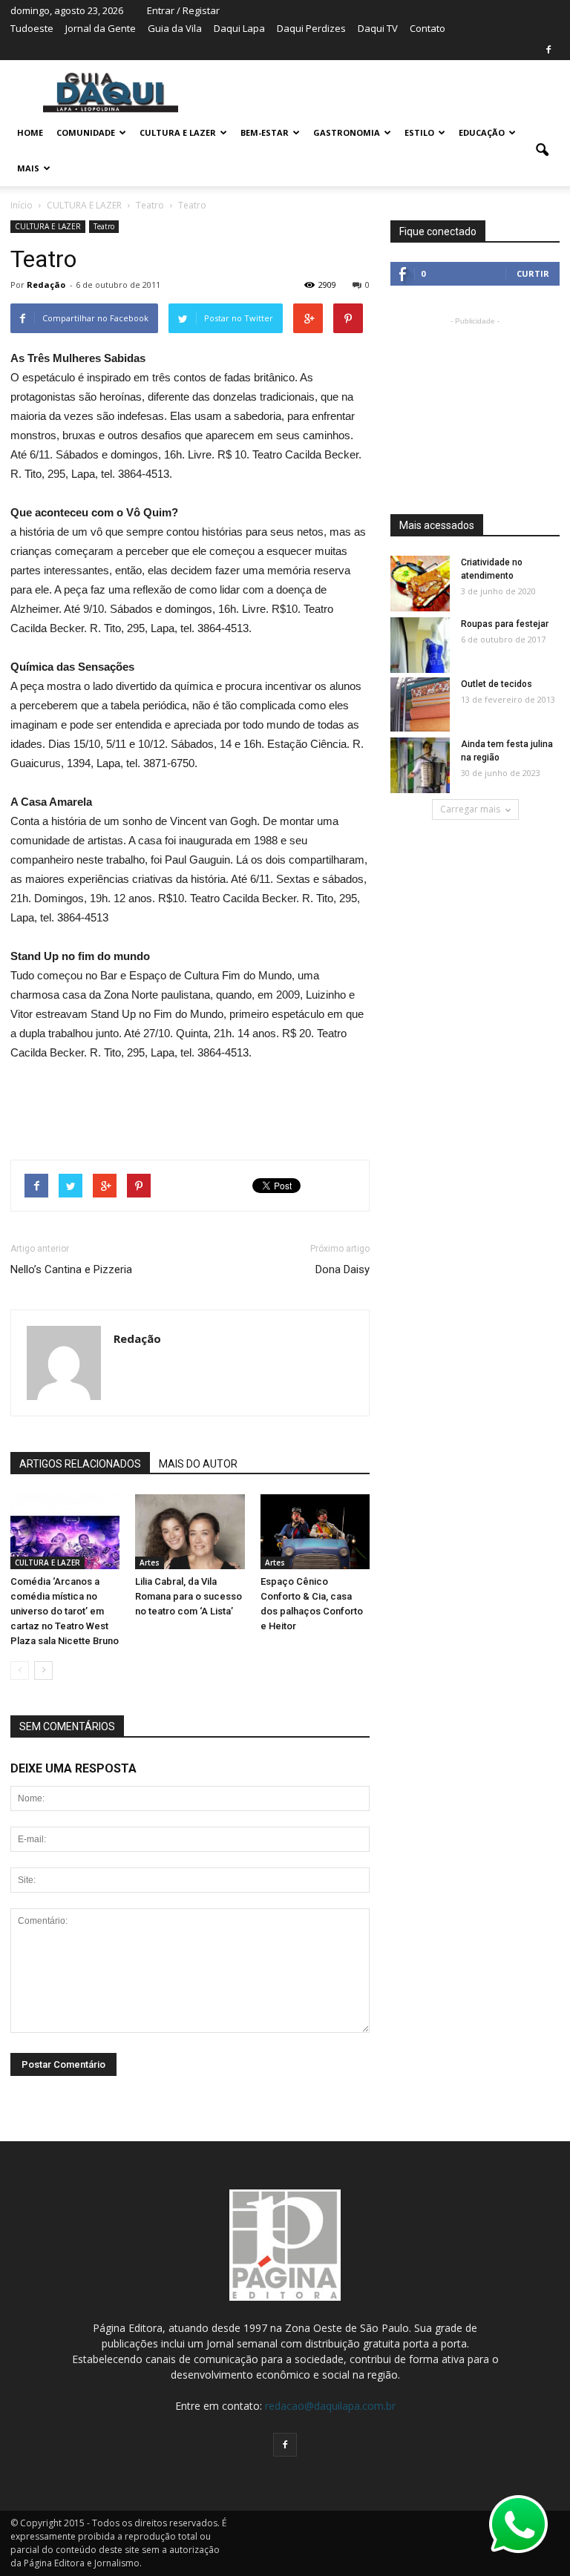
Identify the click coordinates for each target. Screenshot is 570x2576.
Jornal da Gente (101, 28)
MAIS (28, 168)
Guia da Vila (175, 28)
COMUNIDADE (86, 132)
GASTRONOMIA (347, 132)
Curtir (533, 273)
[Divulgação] (315, 1532)
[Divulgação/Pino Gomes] (190, 1532)
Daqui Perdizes (311, 28)
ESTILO (419, 132)
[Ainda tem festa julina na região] (420, 766)
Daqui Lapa (239, 28)
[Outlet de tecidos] (420, 704)
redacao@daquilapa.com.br (330, 2406)
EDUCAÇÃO (482, 132)
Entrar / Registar (183, 10)
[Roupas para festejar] (420, 646)
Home (30, 132)
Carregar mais (470, 809)
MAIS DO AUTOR (198, 1464)
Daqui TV (378, 28)
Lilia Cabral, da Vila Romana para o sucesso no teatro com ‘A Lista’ (189, 1596)
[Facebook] (548, 50)
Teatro (104, 226)
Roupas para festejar (505, 624)
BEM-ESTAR (265, 132)
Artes (150, 1563)
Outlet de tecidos (497, 684)
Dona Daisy (343, 1269)
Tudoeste (32, 28)
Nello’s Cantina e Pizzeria (71, 1269)
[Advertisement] (190, 1104)
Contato (427, 28)
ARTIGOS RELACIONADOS (80, 1464)
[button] (542, 151)
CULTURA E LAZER (178, 132)
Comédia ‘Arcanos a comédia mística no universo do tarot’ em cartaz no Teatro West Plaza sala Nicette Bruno (65, 1611)
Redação (46, 285)
